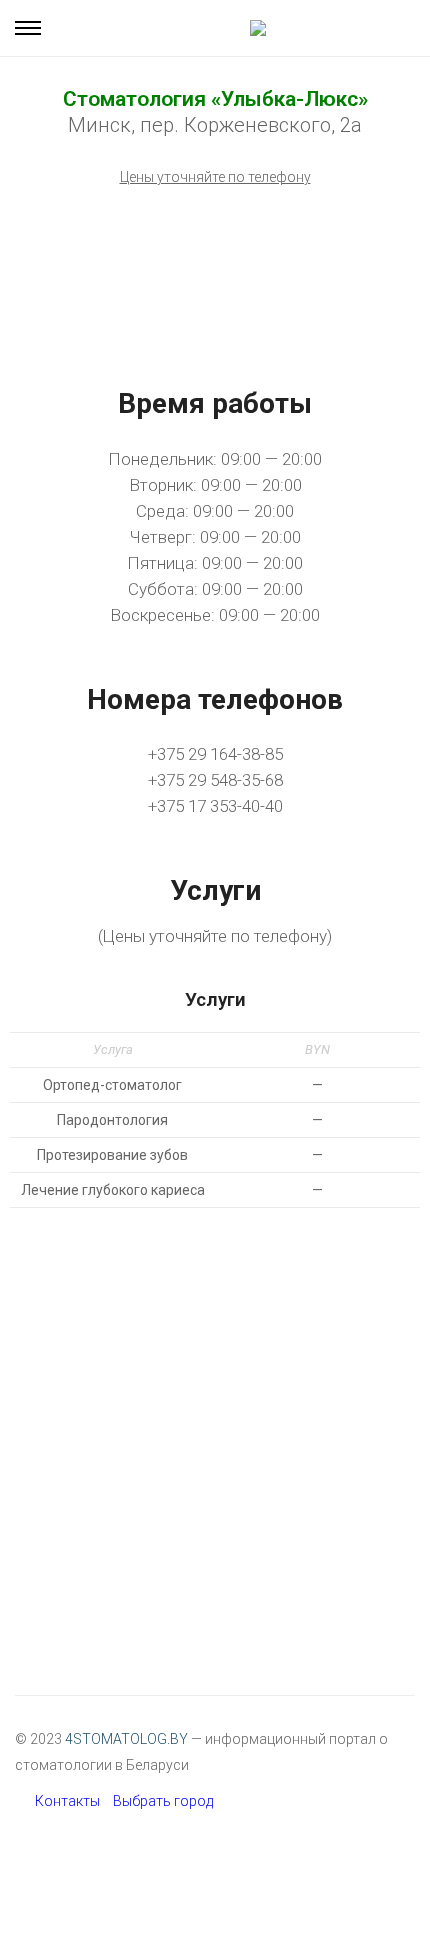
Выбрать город (163, 1801)
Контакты (67, 1801)
